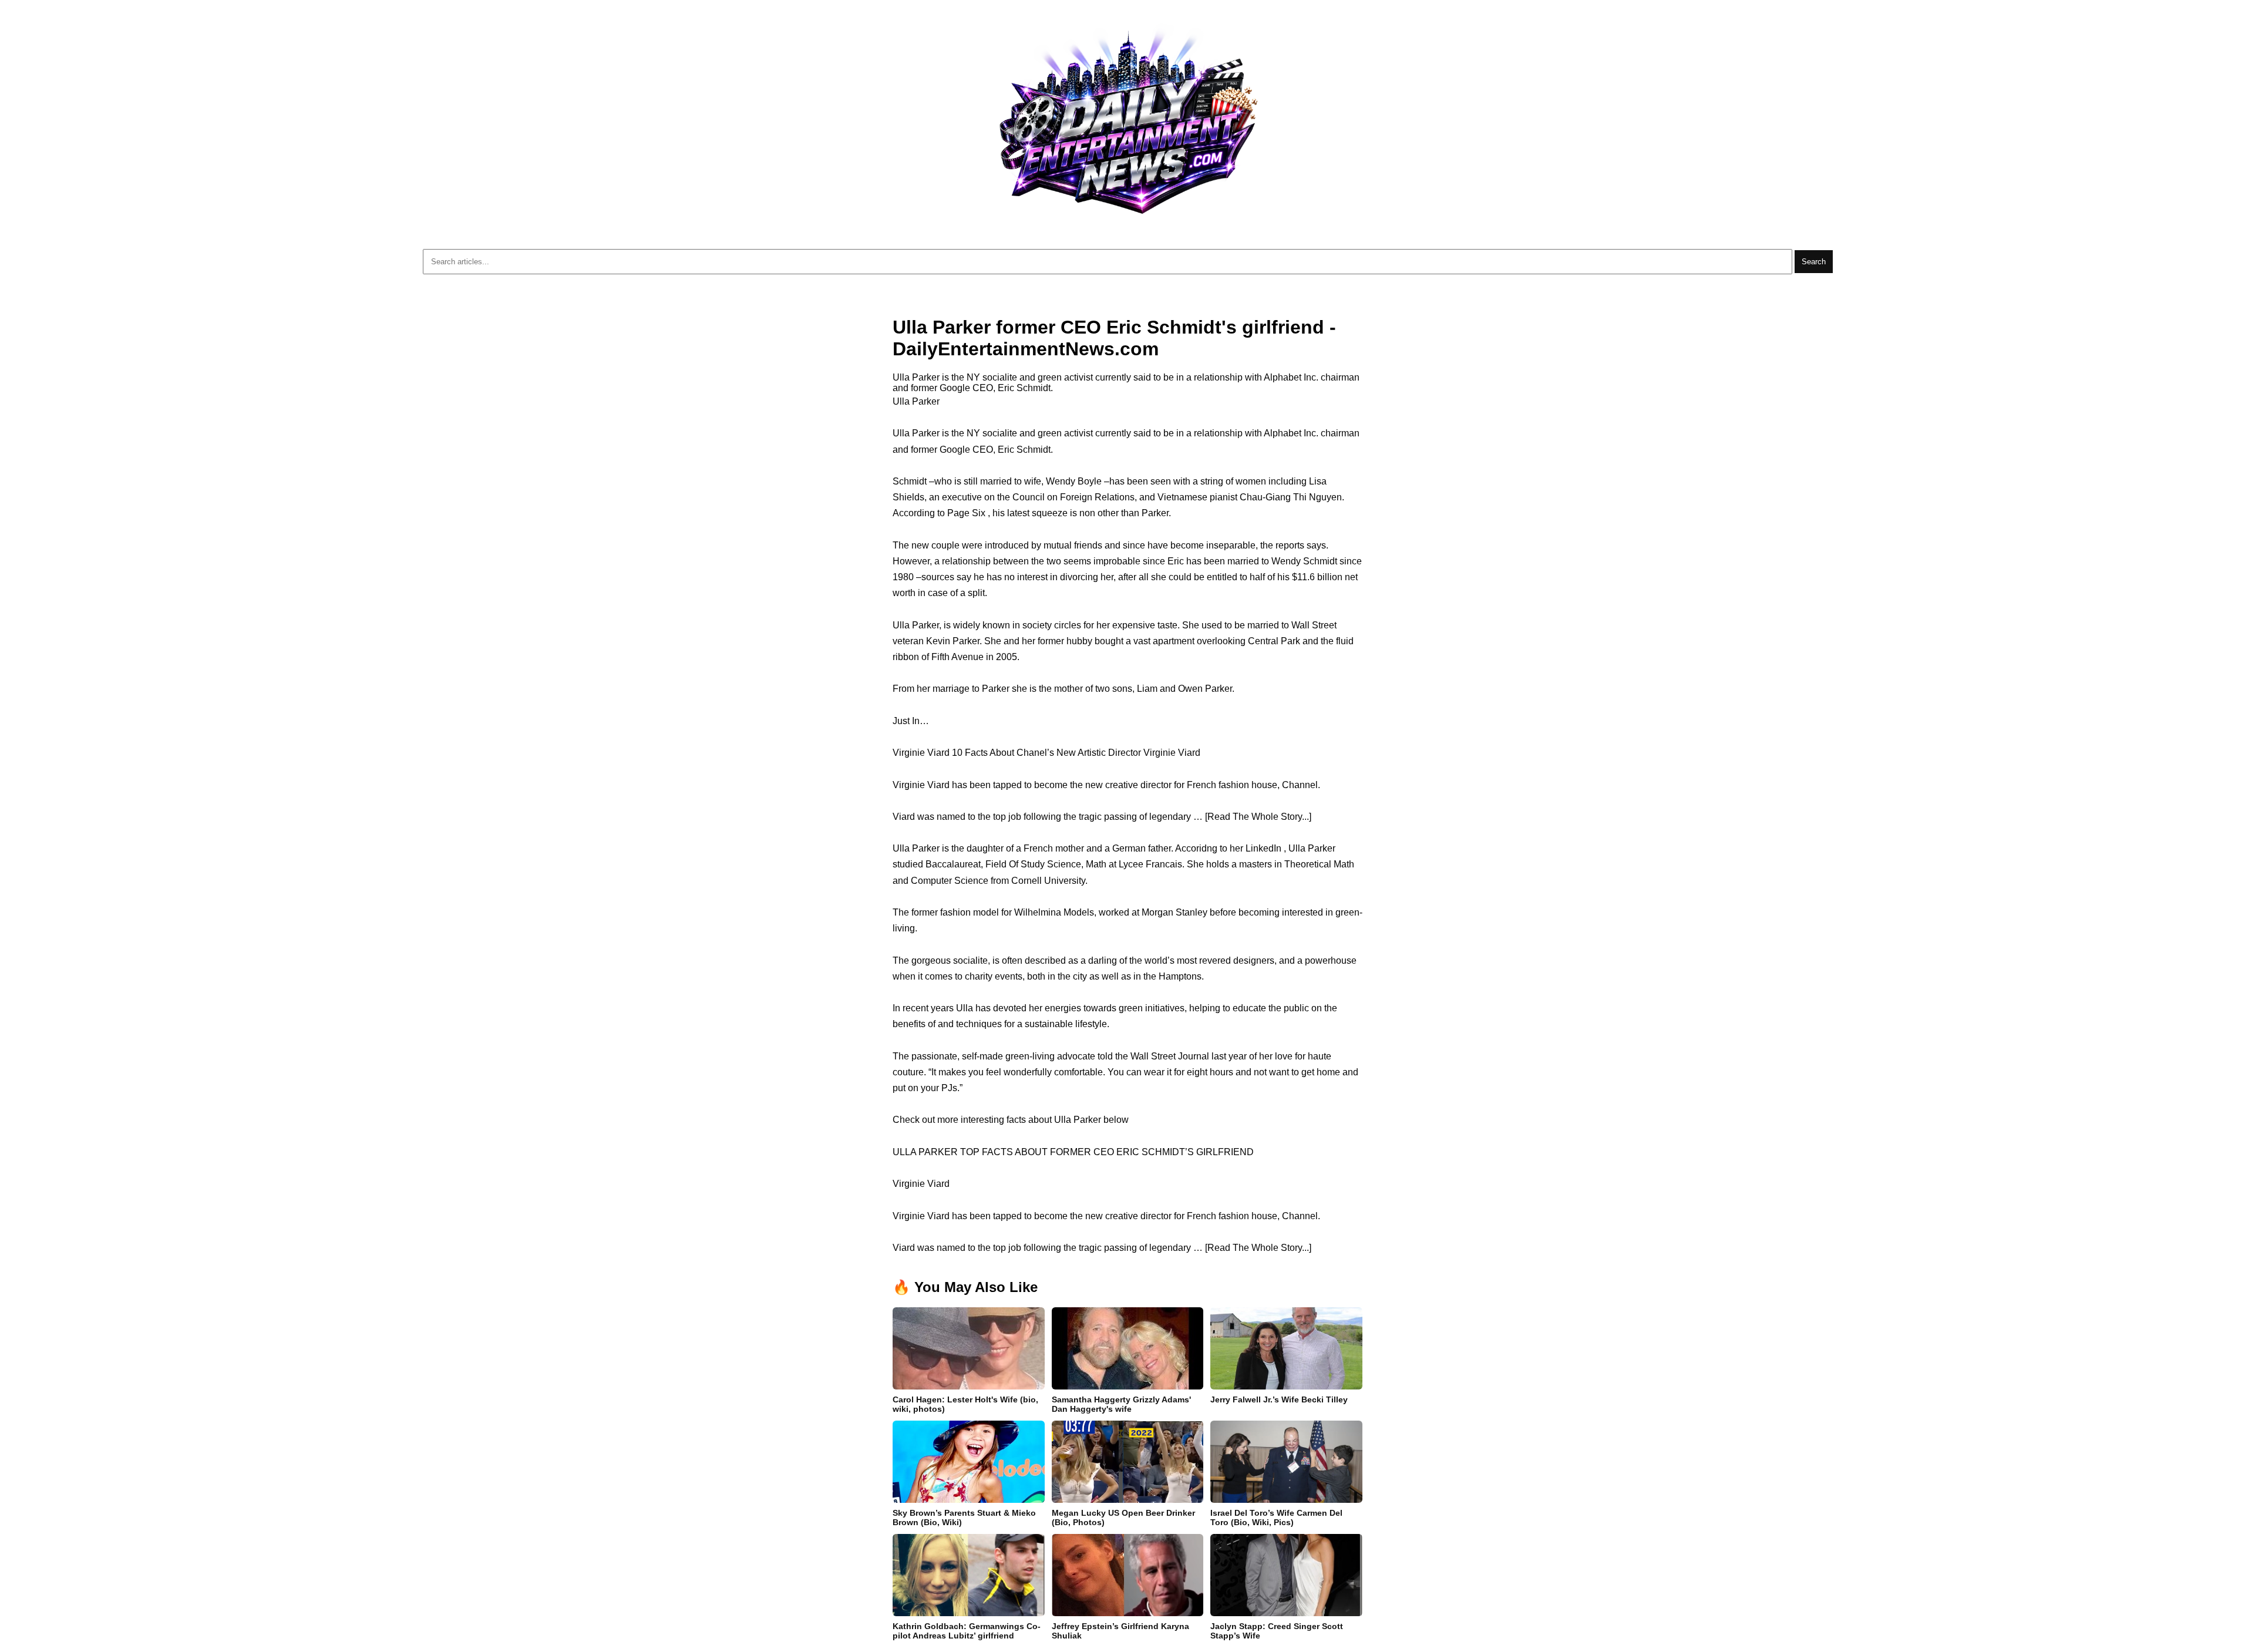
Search (1814, 262)
